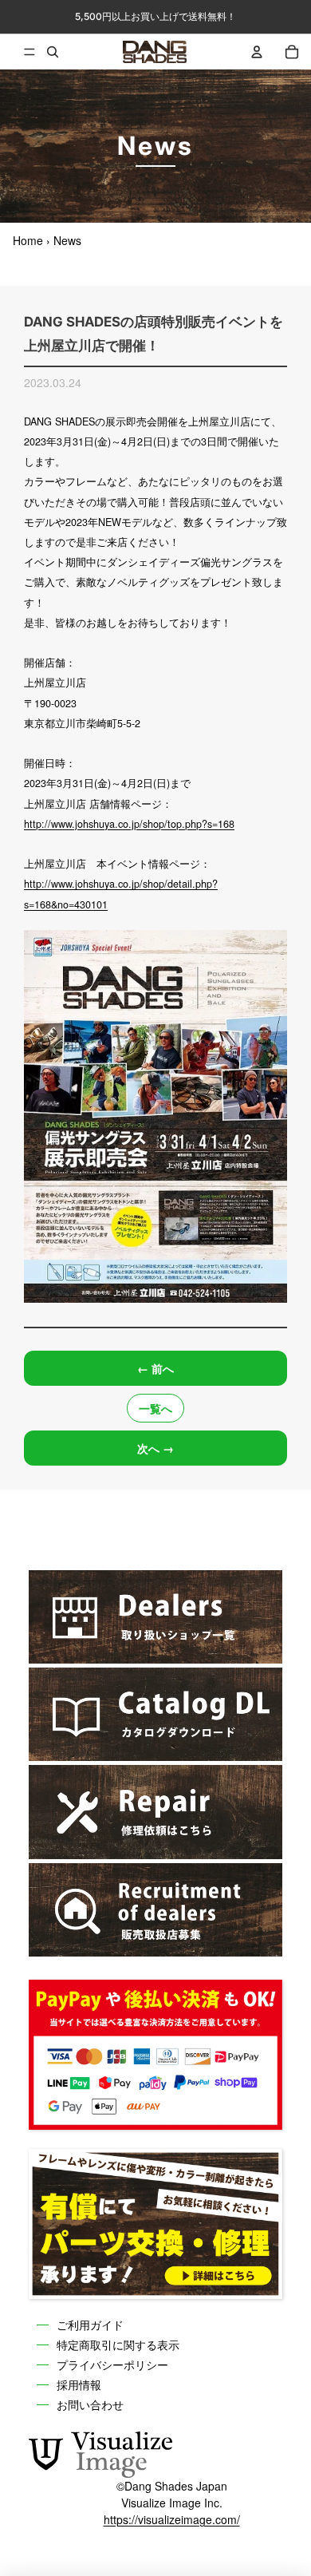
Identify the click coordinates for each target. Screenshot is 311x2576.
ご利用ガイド (90, 2324)
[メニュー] (18, 52)
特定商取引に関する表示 (118, 2344)
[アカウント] (257, 52)
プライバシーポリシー (112, 2364)
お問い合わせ (90, 2404)
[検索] (53, 52)
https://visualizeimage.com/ (172, 2519)
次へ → (155, 1448)
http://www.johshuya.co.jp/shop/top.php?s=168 (129, 824)
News (67, 240)
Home (28, 240)
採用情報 (79, 2384)
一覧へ (155, 1408)
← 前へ (155, 1368)
